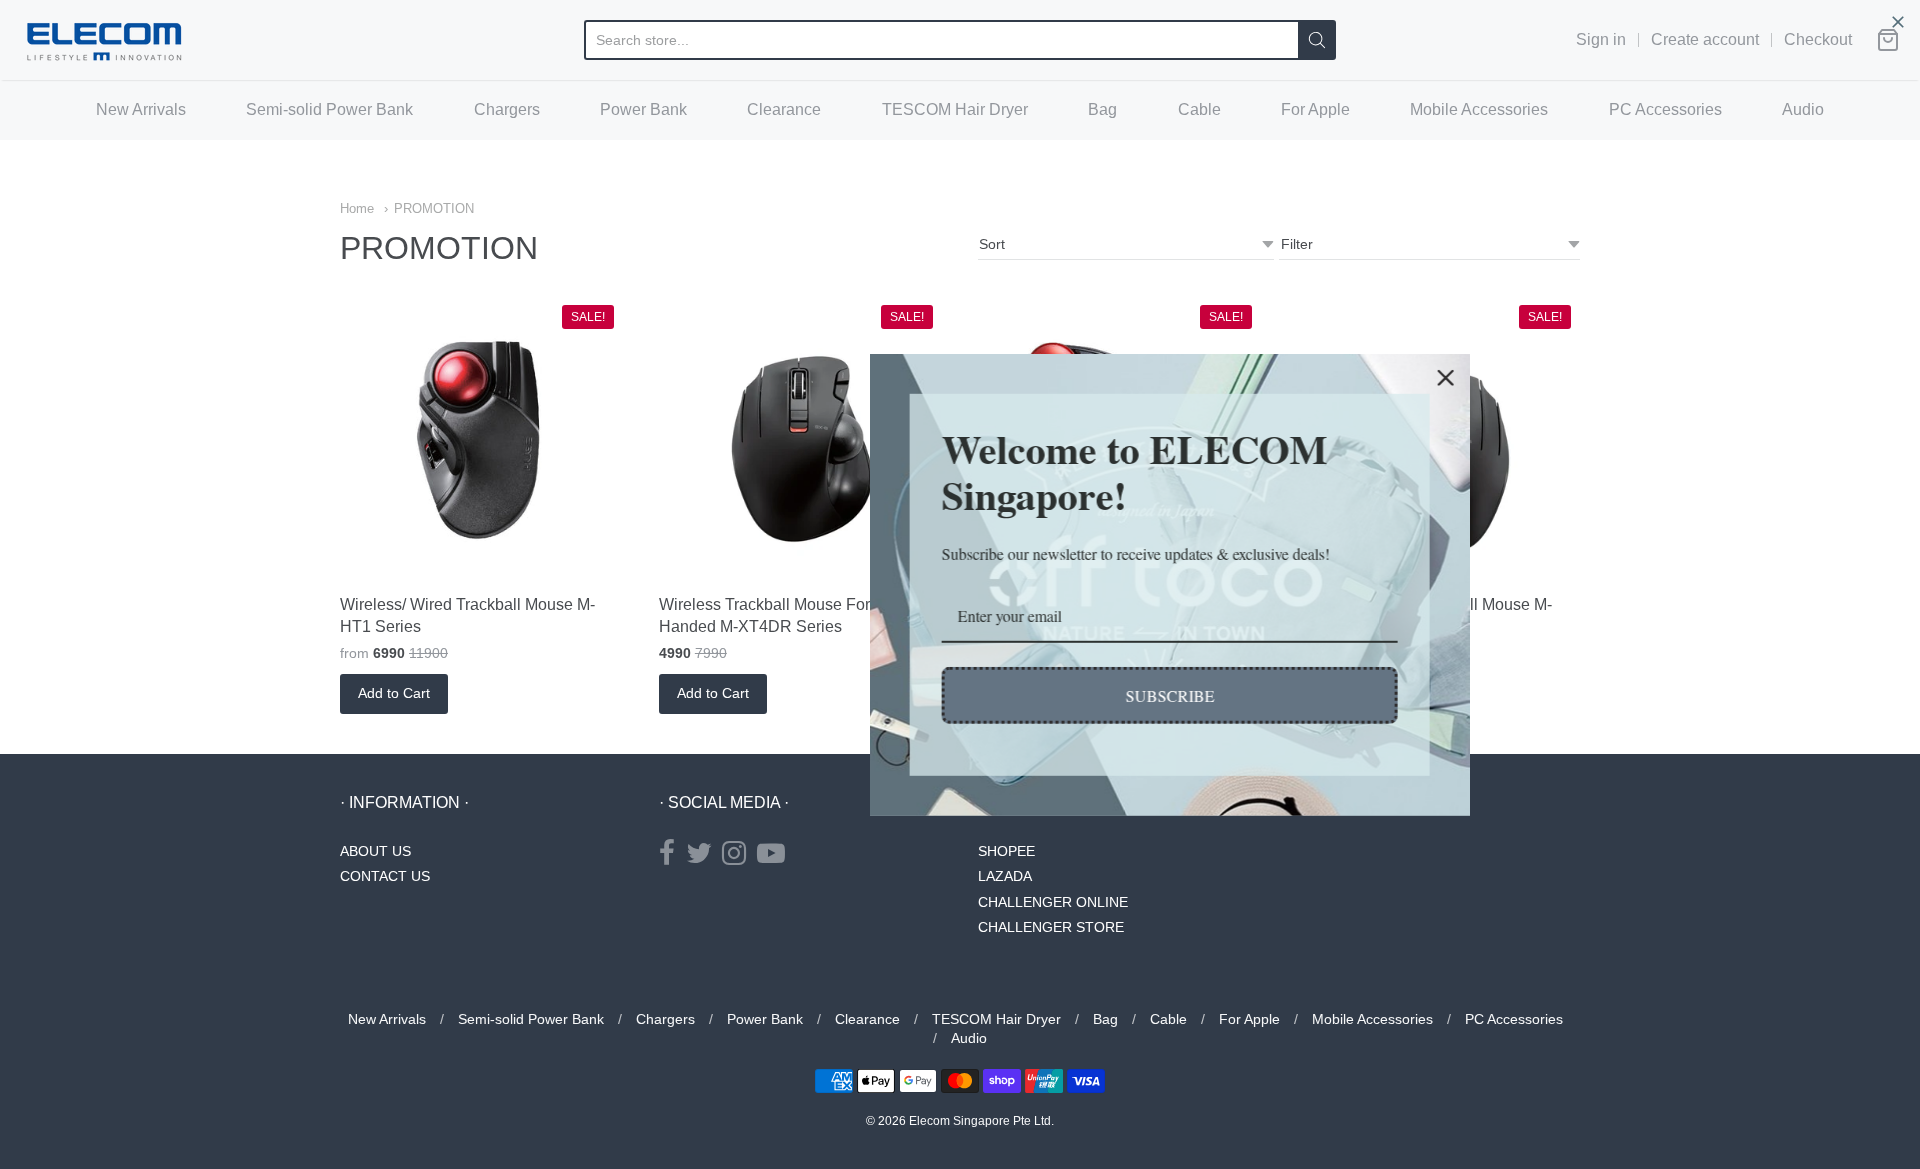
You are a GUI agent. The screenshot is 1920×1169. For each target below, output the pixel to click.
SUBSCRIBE (960, 695)
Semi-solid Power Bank (329, 109)
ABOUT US (375, 851)
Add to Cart (394, 693)
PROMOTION (434, 208)
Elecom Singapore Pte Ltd (980, 1121)
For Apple (1315, 109)
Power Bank (643, 109)
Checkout (1818, 39)
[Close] (1236, 377)
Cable (1199, 109)
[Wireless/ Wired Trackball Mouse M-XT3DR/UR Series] (1438, 439)
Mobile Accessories (1479, 109)
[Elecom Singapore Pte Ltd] (104, 40)
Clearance (784, 109)
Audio (1803, 109)
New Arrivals (141, 109)
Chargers (507, 109)
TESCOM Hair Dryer (955, 109)
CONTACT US (385, 876)
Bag (1102, 109)
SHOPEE (1006, 851)
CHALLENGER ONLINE (1053, 902)
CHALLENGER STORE (1051, 927)
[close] (1898, 22)
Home (357, 208)
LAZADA (1005, 876)
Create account (1705, 39)
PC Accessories (1665, 109)
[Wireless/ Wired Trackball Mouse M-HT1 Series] (481, 439)
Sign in (1601, 39)
